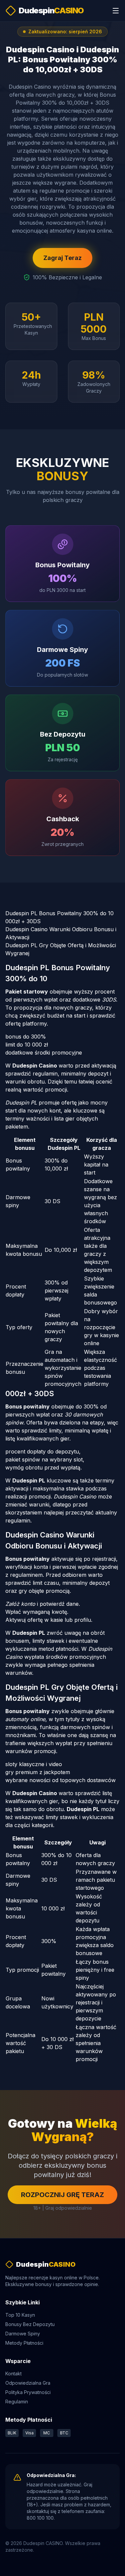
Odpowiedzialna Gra (28, 2383)
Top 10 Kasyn (20, 2315)
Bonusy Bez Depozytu (30, 2324)
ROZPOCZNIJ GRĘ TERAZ (62, 2195)
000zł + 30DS (23, 921)
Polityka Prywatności (28, 2392)
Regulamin (17, 2402)
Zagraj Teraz (62, 258)
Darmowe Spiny (23, 2334)
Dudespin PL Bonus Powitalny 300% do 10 (59, 913)
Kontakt (13, 2374)
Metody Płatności (24, 2343)
